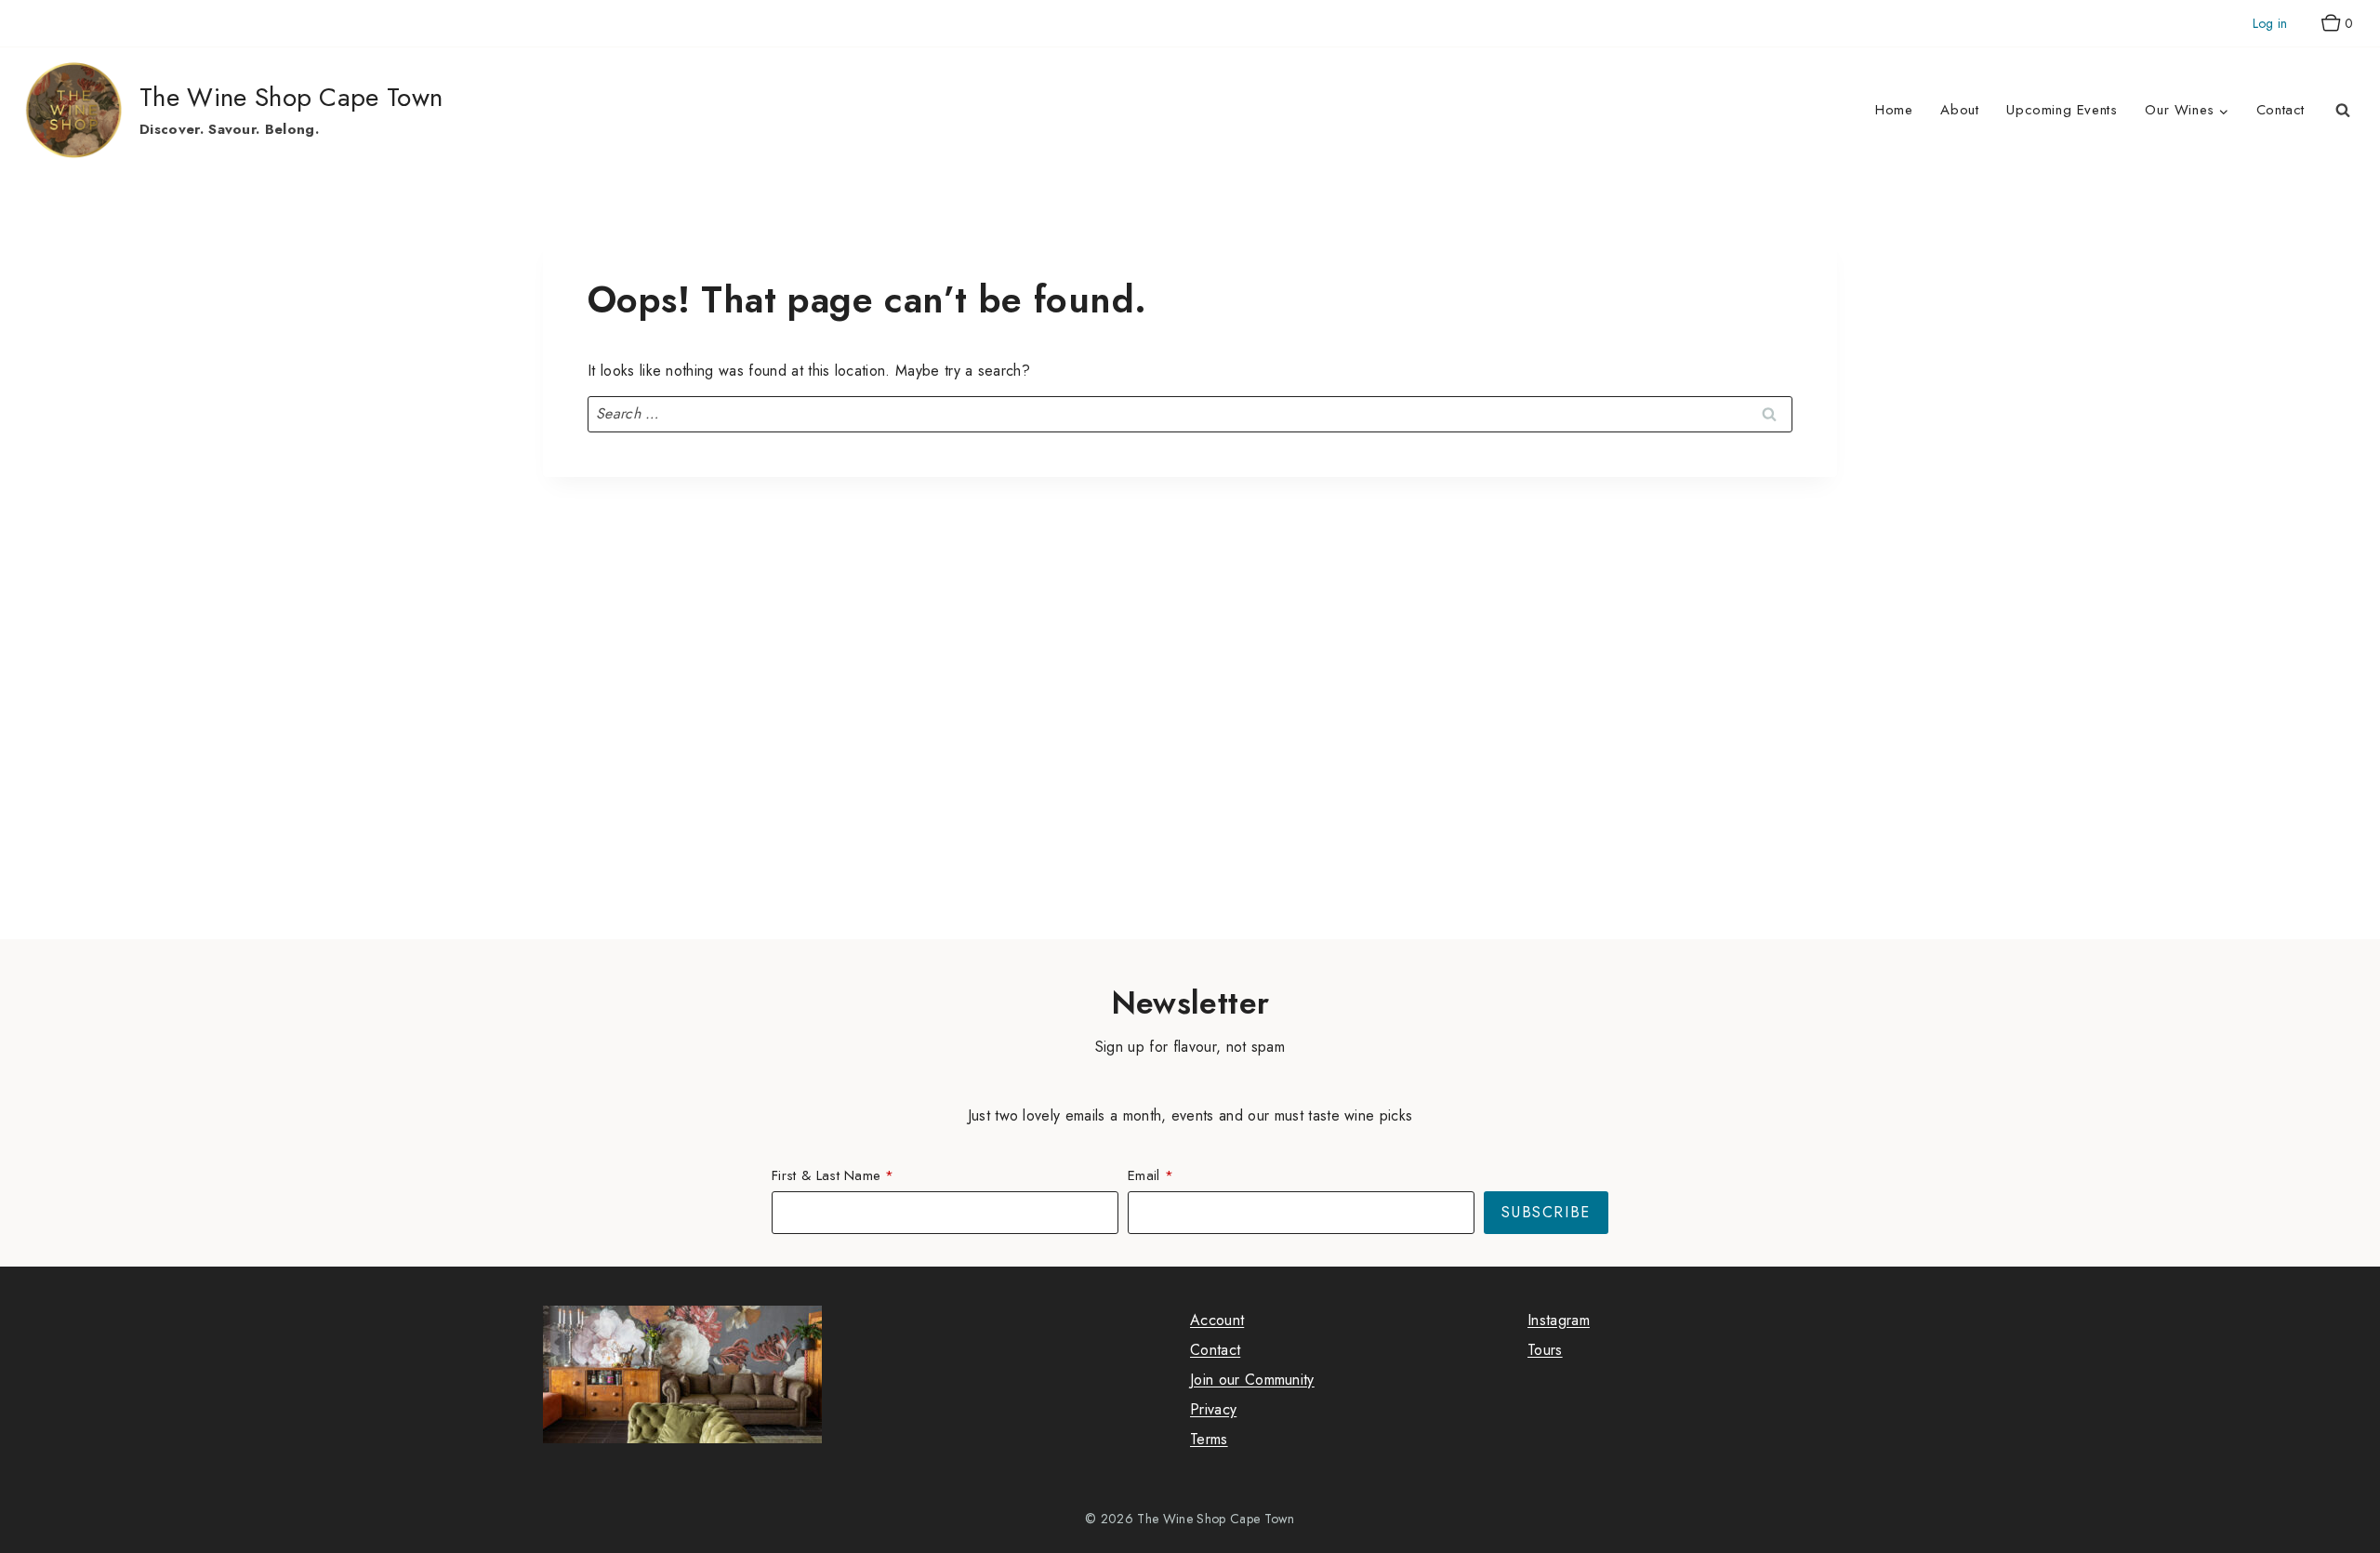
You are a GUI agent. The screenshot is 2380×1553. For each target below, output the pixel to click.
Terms (1209, 1439)
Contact (2281, 110)
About (1959, 110)
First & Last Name (826, 1175)
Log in (2270, 23)
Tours (1545, 1350)
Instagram (1559, 1320)
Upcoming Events (2062, 110)
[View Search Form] (2343, 111)
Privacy (1213, 1409)
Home (1894, 110)
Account (1217, 1320)
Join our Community (1252, 1380)
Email (1144, 1175)
